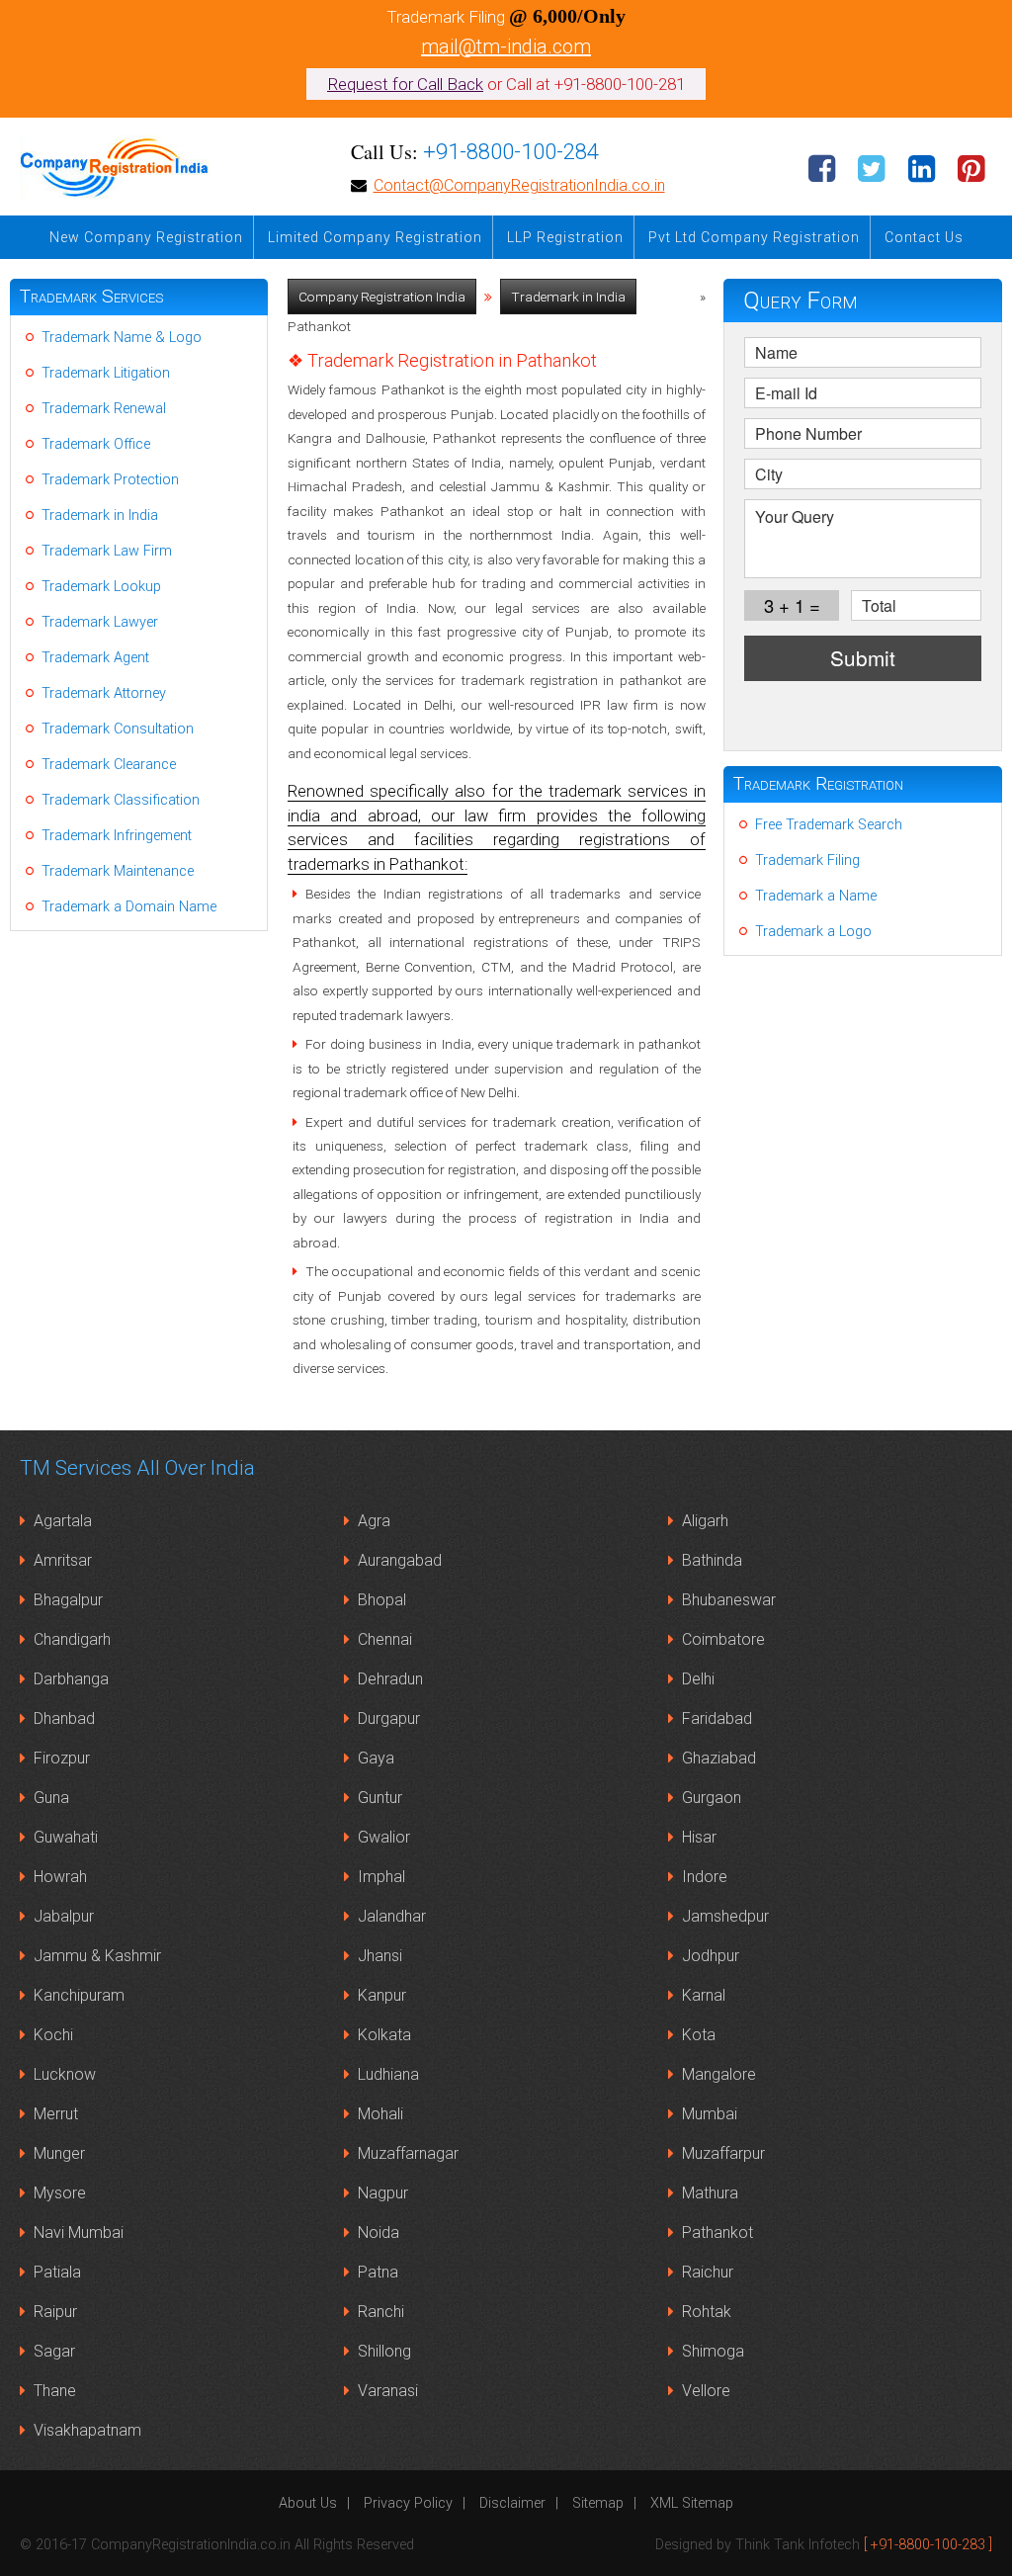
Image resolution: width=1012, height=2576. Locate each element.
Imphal (381, 1877)
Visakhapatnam (87, 2430)
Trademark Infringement (117, 836)
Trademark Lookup (101, 587)
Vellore (706, 2391)
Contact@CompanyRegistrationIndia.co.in (519, 185)
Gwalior (384, 1837)
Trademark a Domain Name (129, 907)
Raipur (55, 2312)
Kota (699, 2035)
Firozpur (62, 1758)
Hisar (699, 1837)
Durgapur (389, 1718)
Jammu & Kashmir (97, 1956)
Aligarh (705, 1521)
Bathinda (712, 1560)
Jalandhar (392, 1916)
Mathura (710, 2193)
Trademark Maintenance (118, 871)
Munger (59, 2153)
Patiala (57, 2272)
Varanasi (388, 2391)
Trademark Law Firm (107, 551)
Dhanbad (64, 1718)
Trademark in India (568, 297)
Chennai (385, 1639)
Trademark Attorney (104, 693)
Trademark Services (91, 296)
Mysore (60, 2193)
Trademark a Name (816, 896)
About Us (308, 2503)
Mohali (380, 2114)
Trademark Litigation (106, 373)
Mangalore (719, 2074)
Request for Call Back (405, 84)
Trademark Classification (121, 800)
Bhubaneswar (729, 1600)
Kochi (53, 2035)
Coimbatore (723, 1639)
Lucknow (65, 2074)
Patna (378, 2272)
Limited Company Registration (375, 237)
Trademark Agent (95, 658)
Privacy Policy (408, 2503)
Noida (379, 2233)
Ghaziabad (719, 1758)
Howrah (60, 1877)
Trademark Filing (807, 860)
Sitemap (598, 2503)
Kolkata (384, 2035)
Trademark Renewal (104, 409)
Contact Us (924, 237)
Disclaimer (512, 2503)
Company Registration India (382, 297)
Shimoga (713, 2351)
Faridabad (717, 1718)
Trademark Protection (110, 480)
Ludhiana (388, 2074)
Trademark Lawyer (100, 622)
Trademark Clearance (109, 765)
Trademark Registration (818, 783)
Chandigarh (72, 1639)
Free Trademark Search (829, 825)
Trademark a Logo (813, 932)
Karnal (704, 1995)
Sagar (54, 2351)
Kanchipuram (79, 1995)
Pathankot (717, 2233)
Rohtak (707, 2312)
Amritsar (63, 1560)
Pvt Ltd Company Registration (754, 237)
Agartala (63, 1521)
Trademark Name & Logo (122, 338)
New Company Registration (146, 237)
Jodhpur (711, 1956)
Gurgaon (712, 1798)
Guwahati (66, 1837)
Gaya (376, 1758)
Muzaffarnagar (408, 2153)
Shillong (384, 2351)
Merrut (56, 2114)
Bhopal (382, 1600)
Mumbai (710, 2114)
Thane (55, 2391)
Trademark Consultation (118, 729)
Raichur (708, 2272)
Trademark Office (96, 444)
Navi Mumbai (79, 2233)
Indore (705, 1877)
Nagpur (383, 2193)
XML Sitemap (692, 2503)
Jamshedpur (725, 1916)
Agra (374, 1521)
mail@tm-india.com (506, 46)
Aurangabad (400, 1560)
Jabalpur (64, 1916)
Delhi (698, 1679)
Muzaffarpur (723, 2153)
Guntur (380, 1798)
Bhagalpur (68, 1600)
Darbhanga (71, 1679)
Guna (51, 1798)
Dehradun (390, 1679)
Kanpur (382, 1995)
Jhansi (380, 1956)
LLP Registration (565, 237)
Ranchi (381, 2312)
